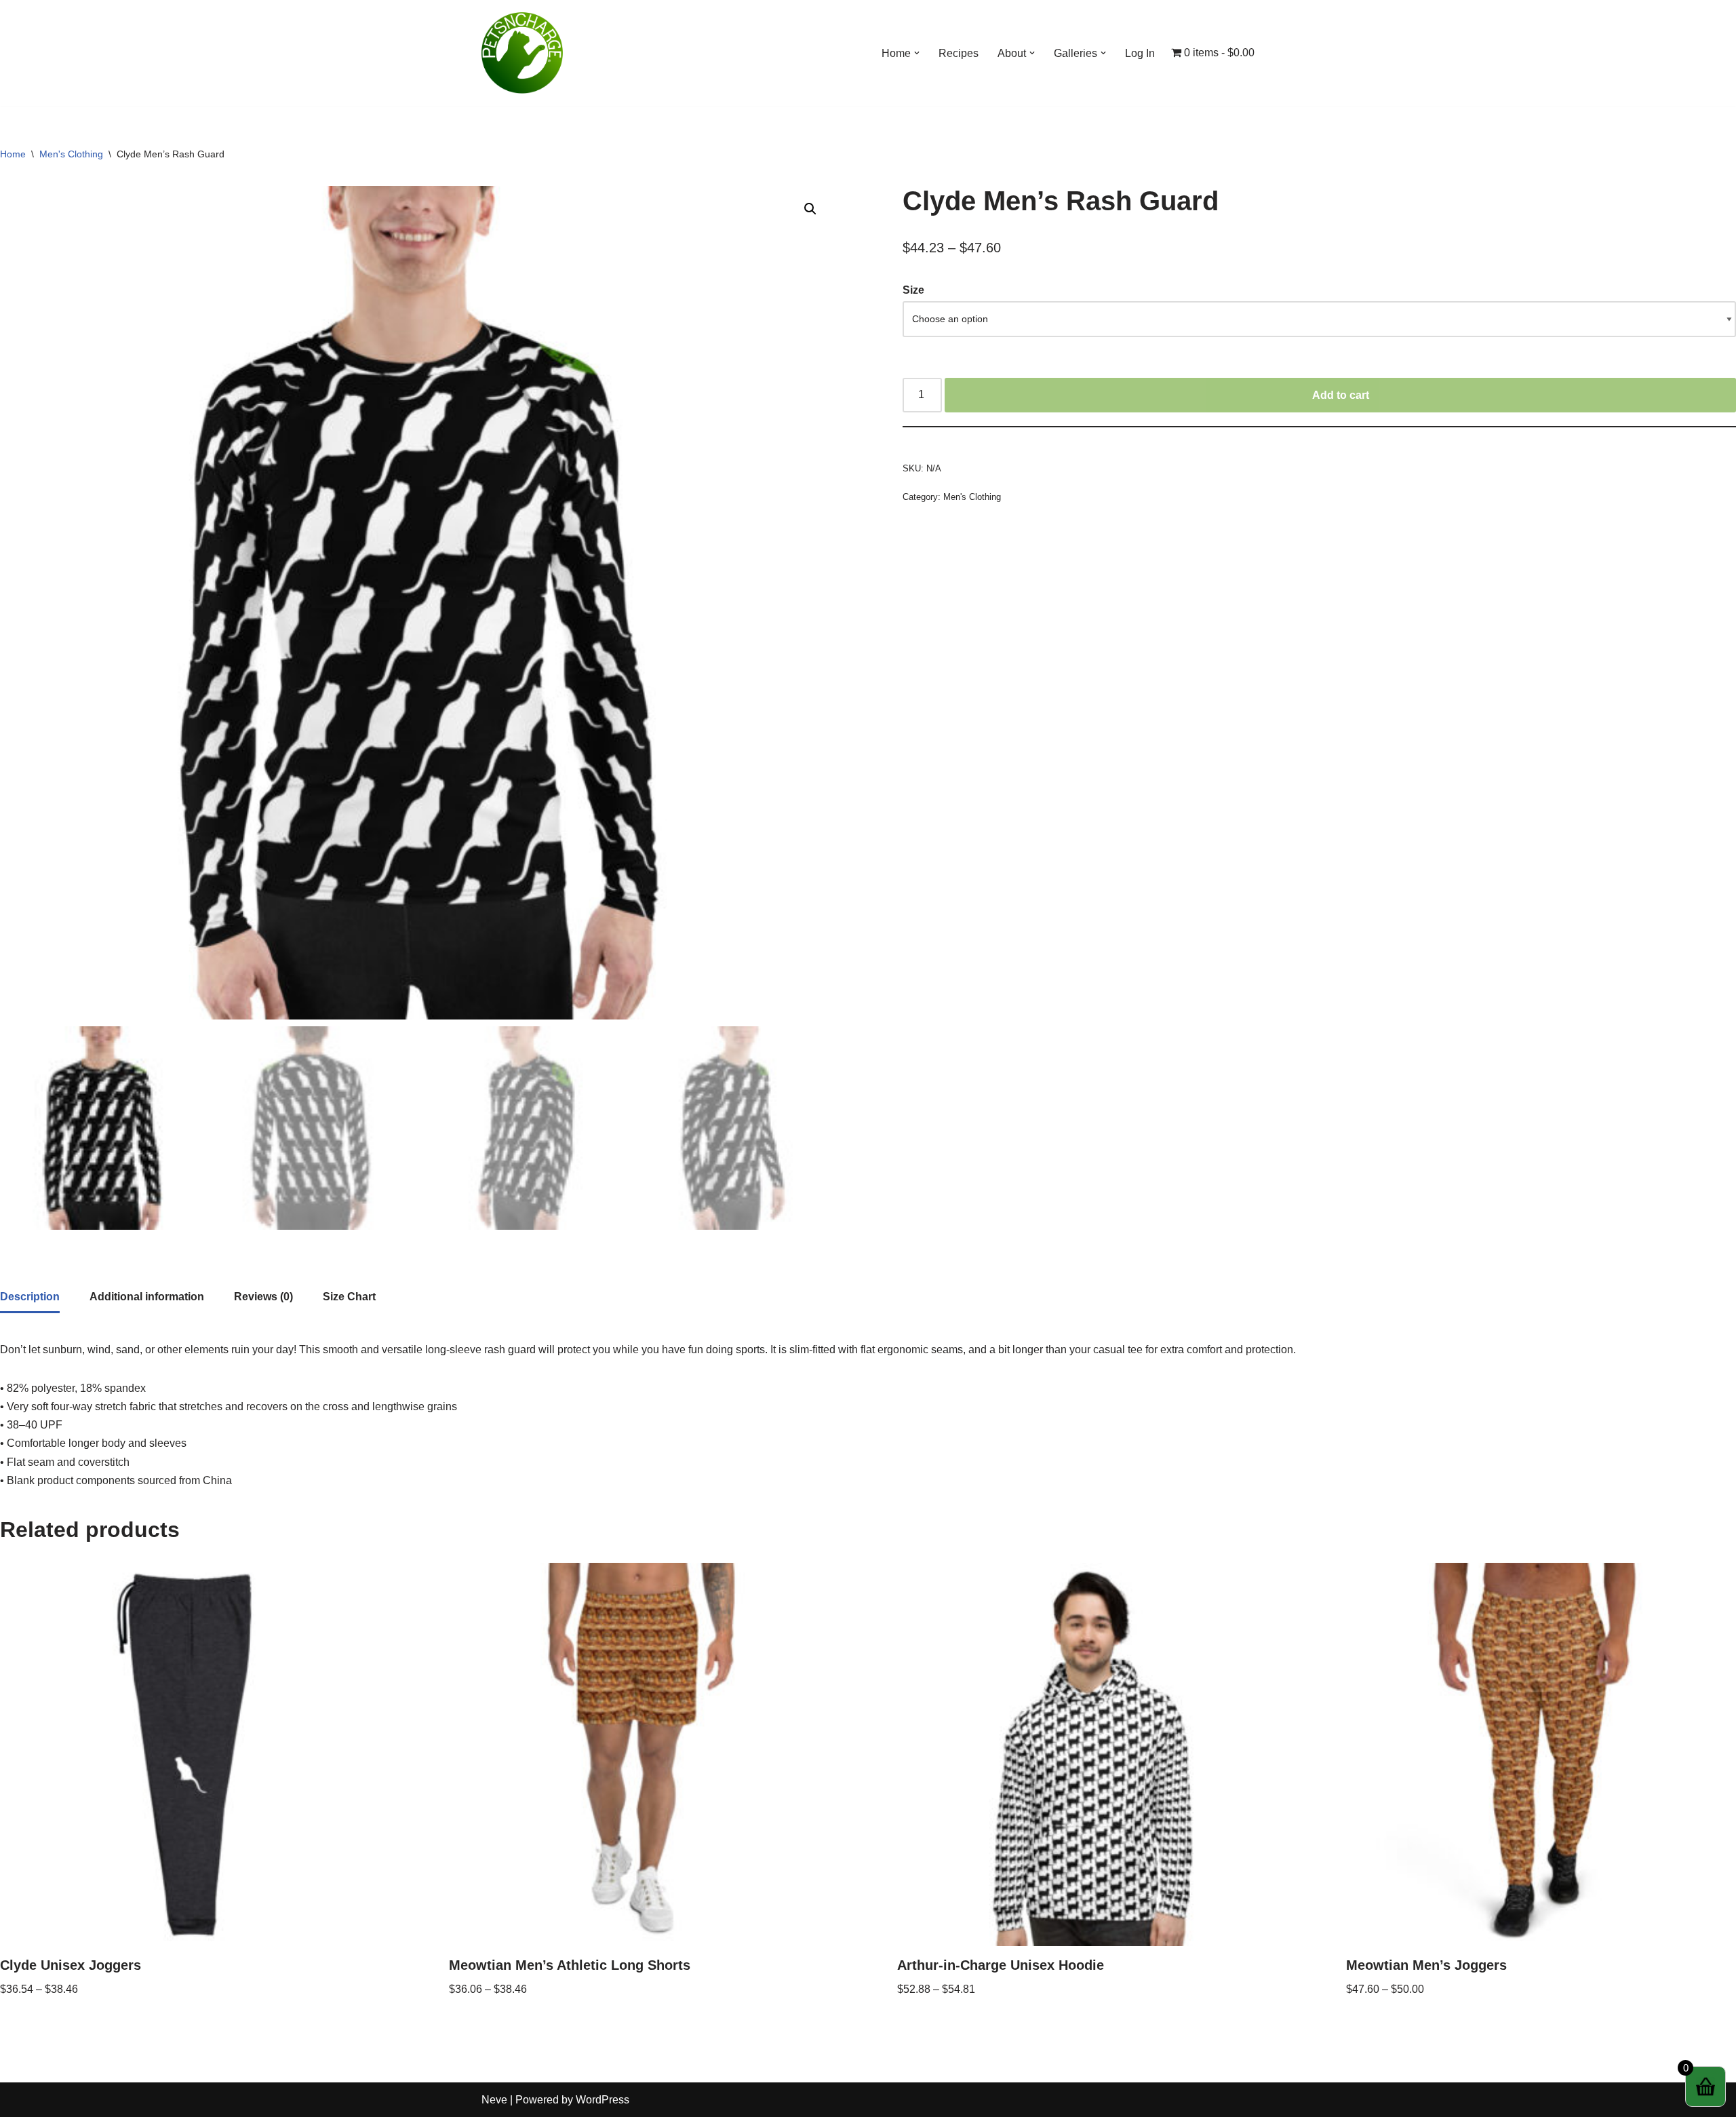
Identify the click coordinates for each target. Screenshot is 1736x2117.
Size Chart (349, 1297)
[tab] (30, 1298)
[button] (917, 53)
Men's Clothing (71, 154)
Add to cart (1341, 395)
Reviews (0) (263, 1297)
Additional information (147, 1297)
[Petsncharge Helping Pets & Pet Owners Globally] (522, 53)
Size (913, 290)
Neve (494, 2100)
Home (13, 154)
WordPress (603, 2100)
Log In (1140, 53)
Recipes (959, 53)
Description (30, 1297)
